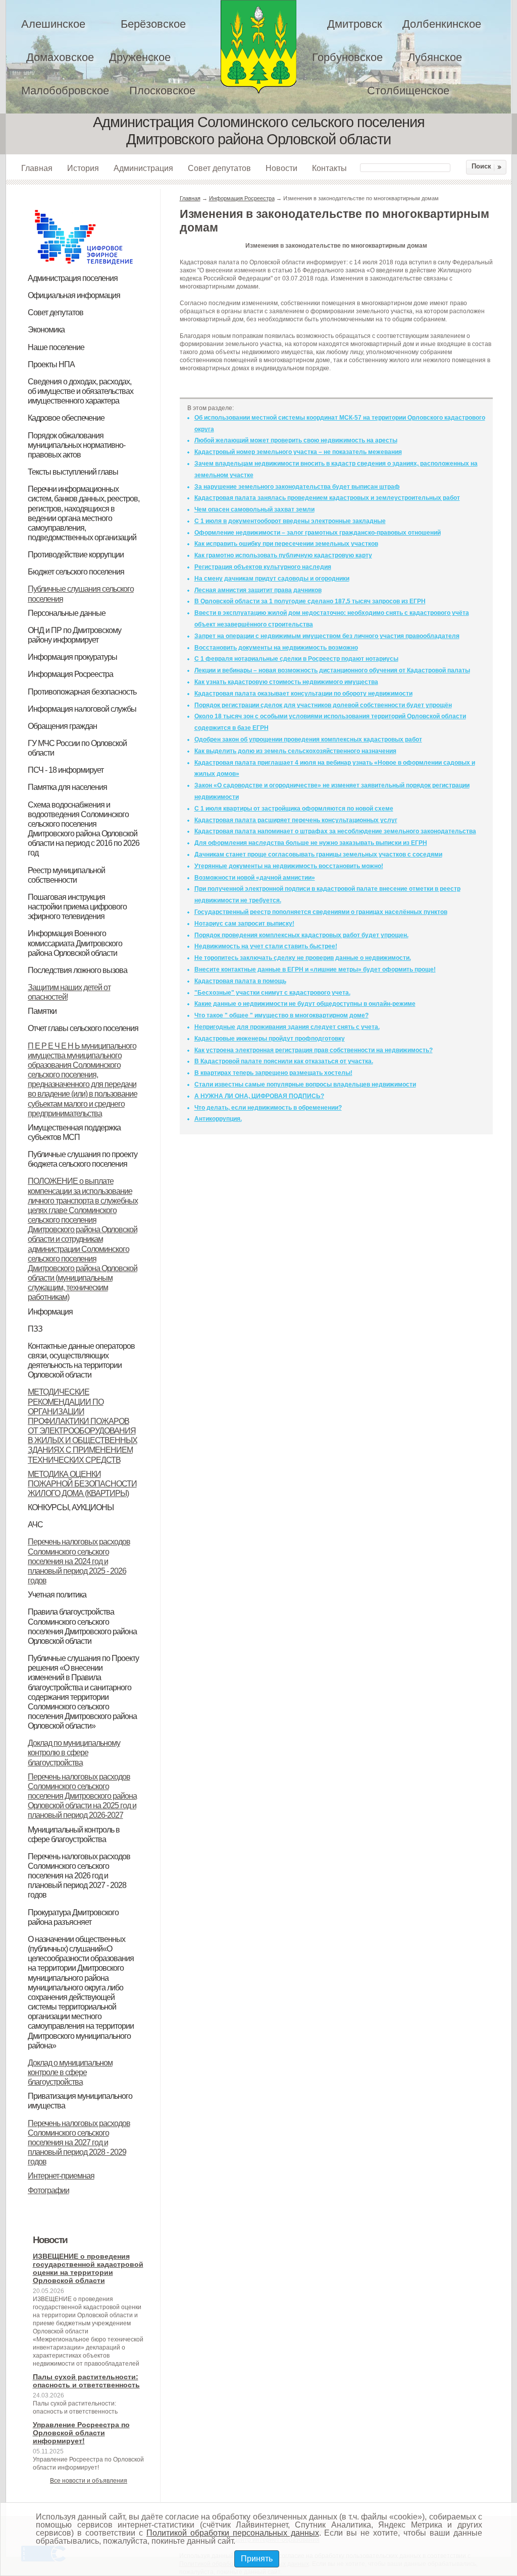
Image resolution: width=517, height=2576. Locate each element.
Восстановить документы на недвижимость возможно (276, 648)
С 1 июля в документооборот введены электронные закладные (290, 521)
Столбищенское (408, 91)
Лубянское (435, 57)
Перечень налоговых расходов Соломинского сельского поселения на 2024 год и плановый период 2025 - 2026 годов (79, 1561)
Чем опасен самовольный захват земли (254, 509)
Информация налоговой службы (82, 709)
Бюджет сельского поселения (76, 572)
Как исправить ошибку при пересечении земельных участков (286, 544)
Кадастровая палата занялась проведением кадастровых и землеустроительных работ (327, 498)
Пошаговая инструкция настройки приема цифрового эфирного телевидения (77, 907)
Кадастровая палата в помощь (240, 981)
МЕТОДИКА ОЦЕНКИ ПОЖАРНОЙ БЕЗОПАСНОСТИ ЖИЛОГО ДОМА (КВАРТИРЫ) (82, 1484)
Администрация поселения (73, 278)
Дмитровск (355, 24)
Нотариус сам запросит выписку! (244, 924)
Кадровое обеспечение (66, 418)
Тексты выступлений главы (73, 472)
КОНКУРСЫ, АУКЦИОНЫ (71, 1507)
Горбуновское (347, 57)
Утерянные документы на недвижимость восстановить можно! (289, 866)
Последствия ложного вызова (77, 970)
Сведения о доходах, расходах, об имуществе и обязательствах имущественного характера (81, 391)
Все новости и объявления (89, 2481)
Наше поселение (56, 347)
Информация (50, 1312)
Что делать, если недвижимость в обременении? (268, 1108)
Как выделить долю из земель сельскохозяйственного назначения (295, 751)
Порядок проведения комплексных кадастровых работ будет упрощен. (301, 935)
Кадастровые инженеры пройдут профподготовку (270, 1039)
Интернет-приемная (61, 2176)
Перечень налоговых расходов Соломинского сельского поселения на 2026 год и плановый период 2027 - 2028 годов (79, 1876)
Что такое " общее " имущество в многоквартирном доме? (281, 1015)
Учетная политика (57, 1595)
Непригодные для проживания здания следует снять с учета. (287, 1027)
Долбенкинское (442, 24)
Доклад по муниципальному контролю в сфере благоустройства (74, 1753)
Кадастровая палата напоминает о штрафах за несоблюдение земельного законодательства (335, 831)
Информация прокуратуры (72, 657)
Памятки (42, 1011)
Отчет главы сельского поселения (83, 1028)
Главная (37, 168)
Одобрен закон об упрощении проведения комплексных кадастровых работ (308, 739)
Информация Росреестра (70, 674)
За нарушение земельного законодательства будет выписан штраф (297, 487)
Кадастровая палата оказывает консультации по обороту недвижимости (303, 694)
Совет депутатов (219, 168)
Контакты (329, 168)
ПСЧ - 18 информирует (66, 770)
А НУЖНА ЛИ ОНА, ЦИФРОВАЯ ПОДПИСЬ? (259, 1096)
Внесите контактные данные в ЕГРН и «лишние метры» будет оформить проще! (315, 969)
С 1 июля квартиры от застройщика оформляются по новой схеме (294, 809)
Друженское (140, 57)
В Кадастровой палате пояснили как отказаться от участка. (284, 1061)
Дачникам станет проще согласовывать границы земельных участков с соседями (318, 854)
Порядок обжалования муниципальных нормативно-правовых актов (76, 445)
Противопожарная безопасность (82, 692)
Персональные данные (67, 613)
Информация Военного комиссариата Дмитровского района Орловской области (75, 943)
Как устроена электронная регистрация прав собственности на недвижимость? (314, 1050)
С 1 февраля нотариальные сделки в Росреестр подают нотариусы (296, 659)
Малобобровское (65, 91)
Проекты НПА (51, 364)
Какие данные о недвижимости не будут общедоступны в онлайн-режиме (305, 1004)
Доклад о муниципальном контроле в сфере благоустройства (70, 2072)
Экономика (46, 330)
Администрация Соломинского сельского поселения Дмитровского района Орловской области (258, 47)
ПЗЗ (35, 1329)
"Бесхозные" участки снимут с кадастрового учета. (272, 993)
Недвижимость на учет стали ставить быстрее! (266, 946)
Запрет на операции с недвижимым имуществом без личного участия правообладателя (327, 636)
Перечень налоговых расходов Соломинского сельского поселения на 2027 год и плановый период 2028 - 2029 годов (79, 2143)
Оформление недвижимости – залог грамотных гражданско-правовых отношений (318, 533)
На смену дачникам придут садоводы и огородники (272, 579)
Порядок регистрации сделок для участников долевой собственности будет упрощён (323, 705)
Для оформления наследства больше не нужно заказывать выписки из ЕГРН (311, 843)
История (83, 168)
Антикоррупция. (218, 1119)
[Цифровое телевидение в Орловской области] (84, 208)
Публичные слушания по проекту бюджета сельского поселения (83, 1159)
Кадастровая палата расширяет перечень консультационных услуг (296, 820)
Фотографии (48, 2190)
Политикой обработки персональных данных (233, 2533)
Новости (281, 168)
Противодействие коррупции (76, 555)
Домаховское (60, 57)
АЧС (35, 1525)
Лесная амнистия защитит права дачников (258, 590)
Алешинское (53, 24)
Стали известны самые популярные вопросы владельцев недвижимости (305, 1084)
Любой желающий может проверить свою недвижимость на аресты (296, 440)
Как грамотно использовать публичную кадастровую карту (283, 555)
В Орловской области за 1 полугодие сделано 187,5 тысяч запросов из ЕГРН (310, 601)
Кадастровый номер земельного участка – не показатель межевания (298, 452)
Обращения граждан (62, 726)
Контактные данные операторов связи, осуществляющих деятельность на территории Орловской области (81, 1360)
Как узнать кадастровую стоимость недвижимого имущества (286, 682)
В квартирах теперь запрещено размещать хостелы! (273, 1073)
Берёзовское (153, 24)
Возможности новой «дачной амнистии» (255, 878)
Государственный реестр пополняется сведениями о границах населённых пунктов (321, 912)
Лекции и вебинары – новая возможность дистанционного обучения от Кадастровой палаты (332, 670)
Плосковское (162, 91)
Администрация (143, 168)
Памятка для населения (67, 787)
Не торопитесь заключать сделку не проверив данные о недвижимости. (303, 958)
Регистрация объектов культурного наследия (263, 567)
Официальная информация (74, 295)
